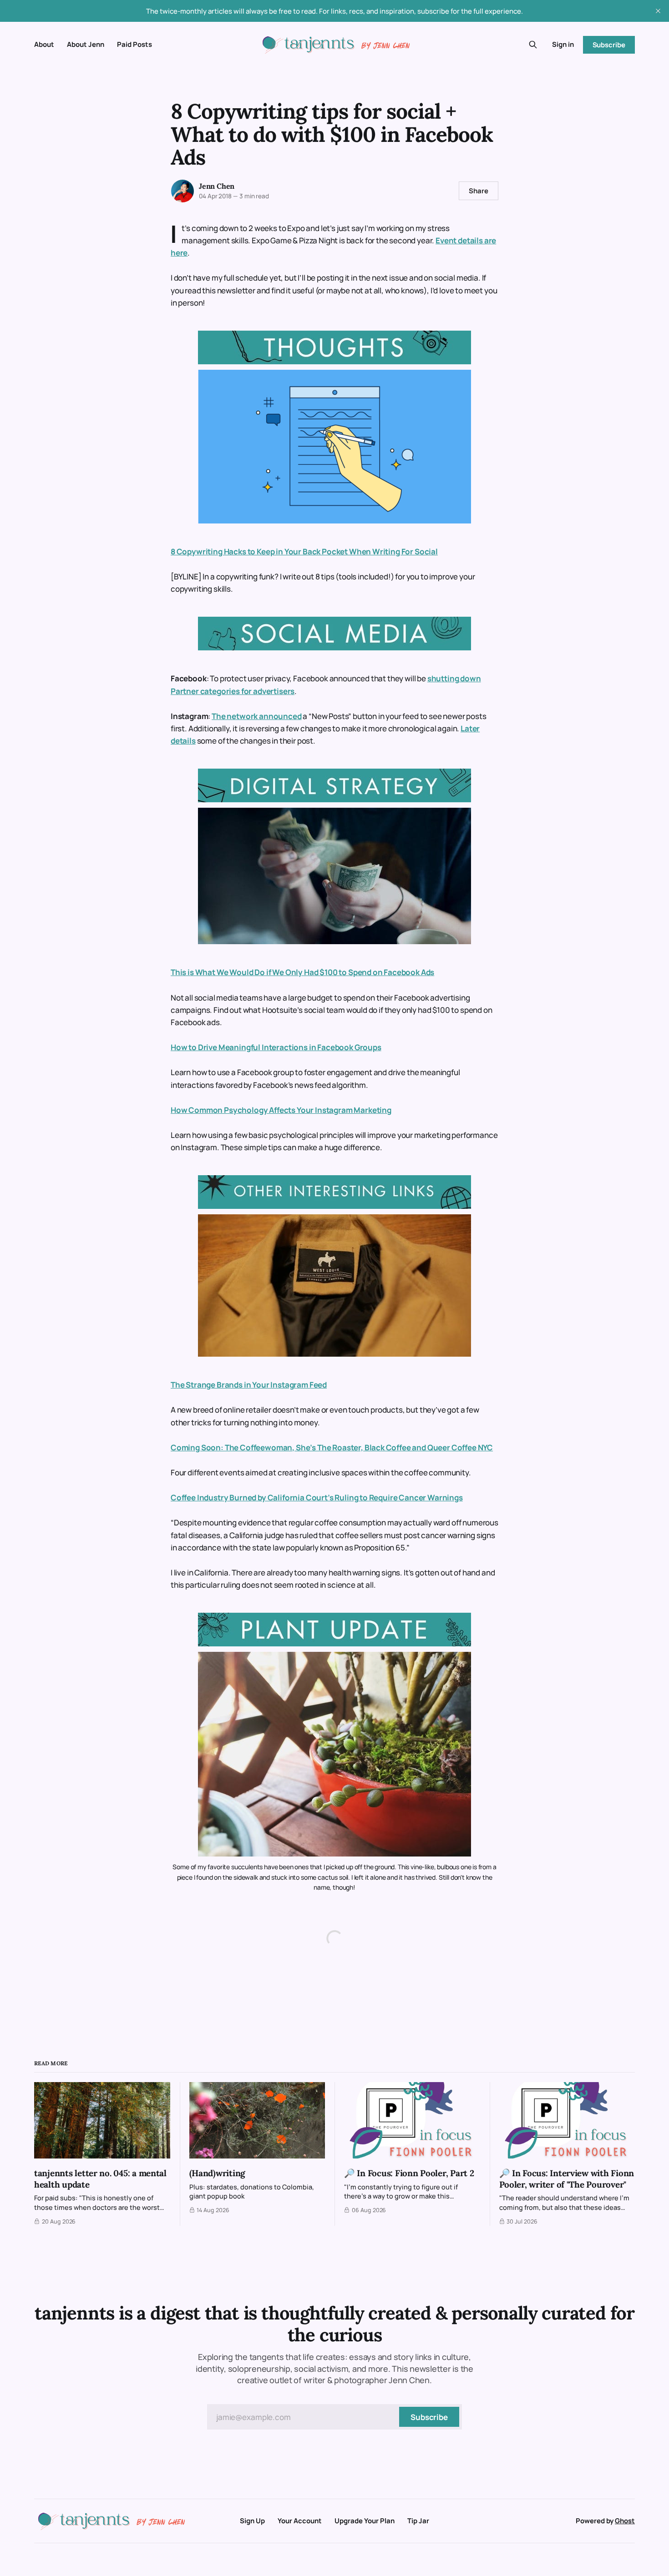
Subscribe (609, 45)
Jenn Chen (217, 186)
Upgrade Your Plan (365, 2521)
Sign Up (252, 2521)
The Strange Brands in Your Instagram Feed (249, 1385)
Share (479, 191)
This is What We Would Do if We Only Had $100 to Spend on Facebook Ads (302, 972)
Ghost (625, 2521)
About (44, 44)
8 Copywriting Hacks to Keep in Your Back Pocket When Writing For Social (304, 551)
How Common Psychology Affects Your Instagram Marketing (281, 1110)
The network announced (256, 716)
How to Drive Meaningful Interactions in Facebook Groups (276, 1047)
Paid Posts (134, 44)
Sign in (563, 44)
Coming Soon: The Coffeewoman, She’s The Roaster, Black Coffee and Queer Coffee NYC (332, 1447)
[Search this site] (533, 45)
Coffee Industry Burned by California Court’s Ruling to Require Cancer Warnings (317, 1497)
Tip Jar (418, 2521)
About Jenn (86, 44)
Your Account (300, 2521)
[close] (658, 11)
